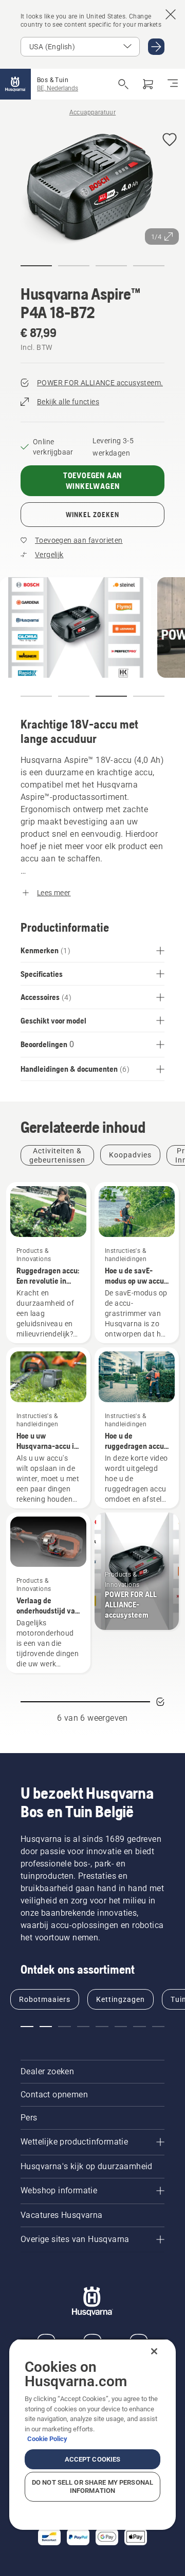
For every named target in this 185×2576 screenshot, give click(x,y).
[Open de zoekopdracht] (123, 84)
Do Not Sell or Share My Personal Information (92, 2486)
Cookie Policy (47, 2439)
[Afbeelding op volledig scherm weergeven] (92, 188)
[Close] (154, 2351)
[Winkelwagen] (148, 84)
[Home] (15, 84)
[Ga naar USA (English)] (156, 47)
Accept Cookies (93, 2459)
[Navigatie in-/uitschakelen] (173, 84)
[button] (170, 140)
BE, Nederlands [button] (58, 88)
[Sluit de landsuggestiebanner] (171, 14)
